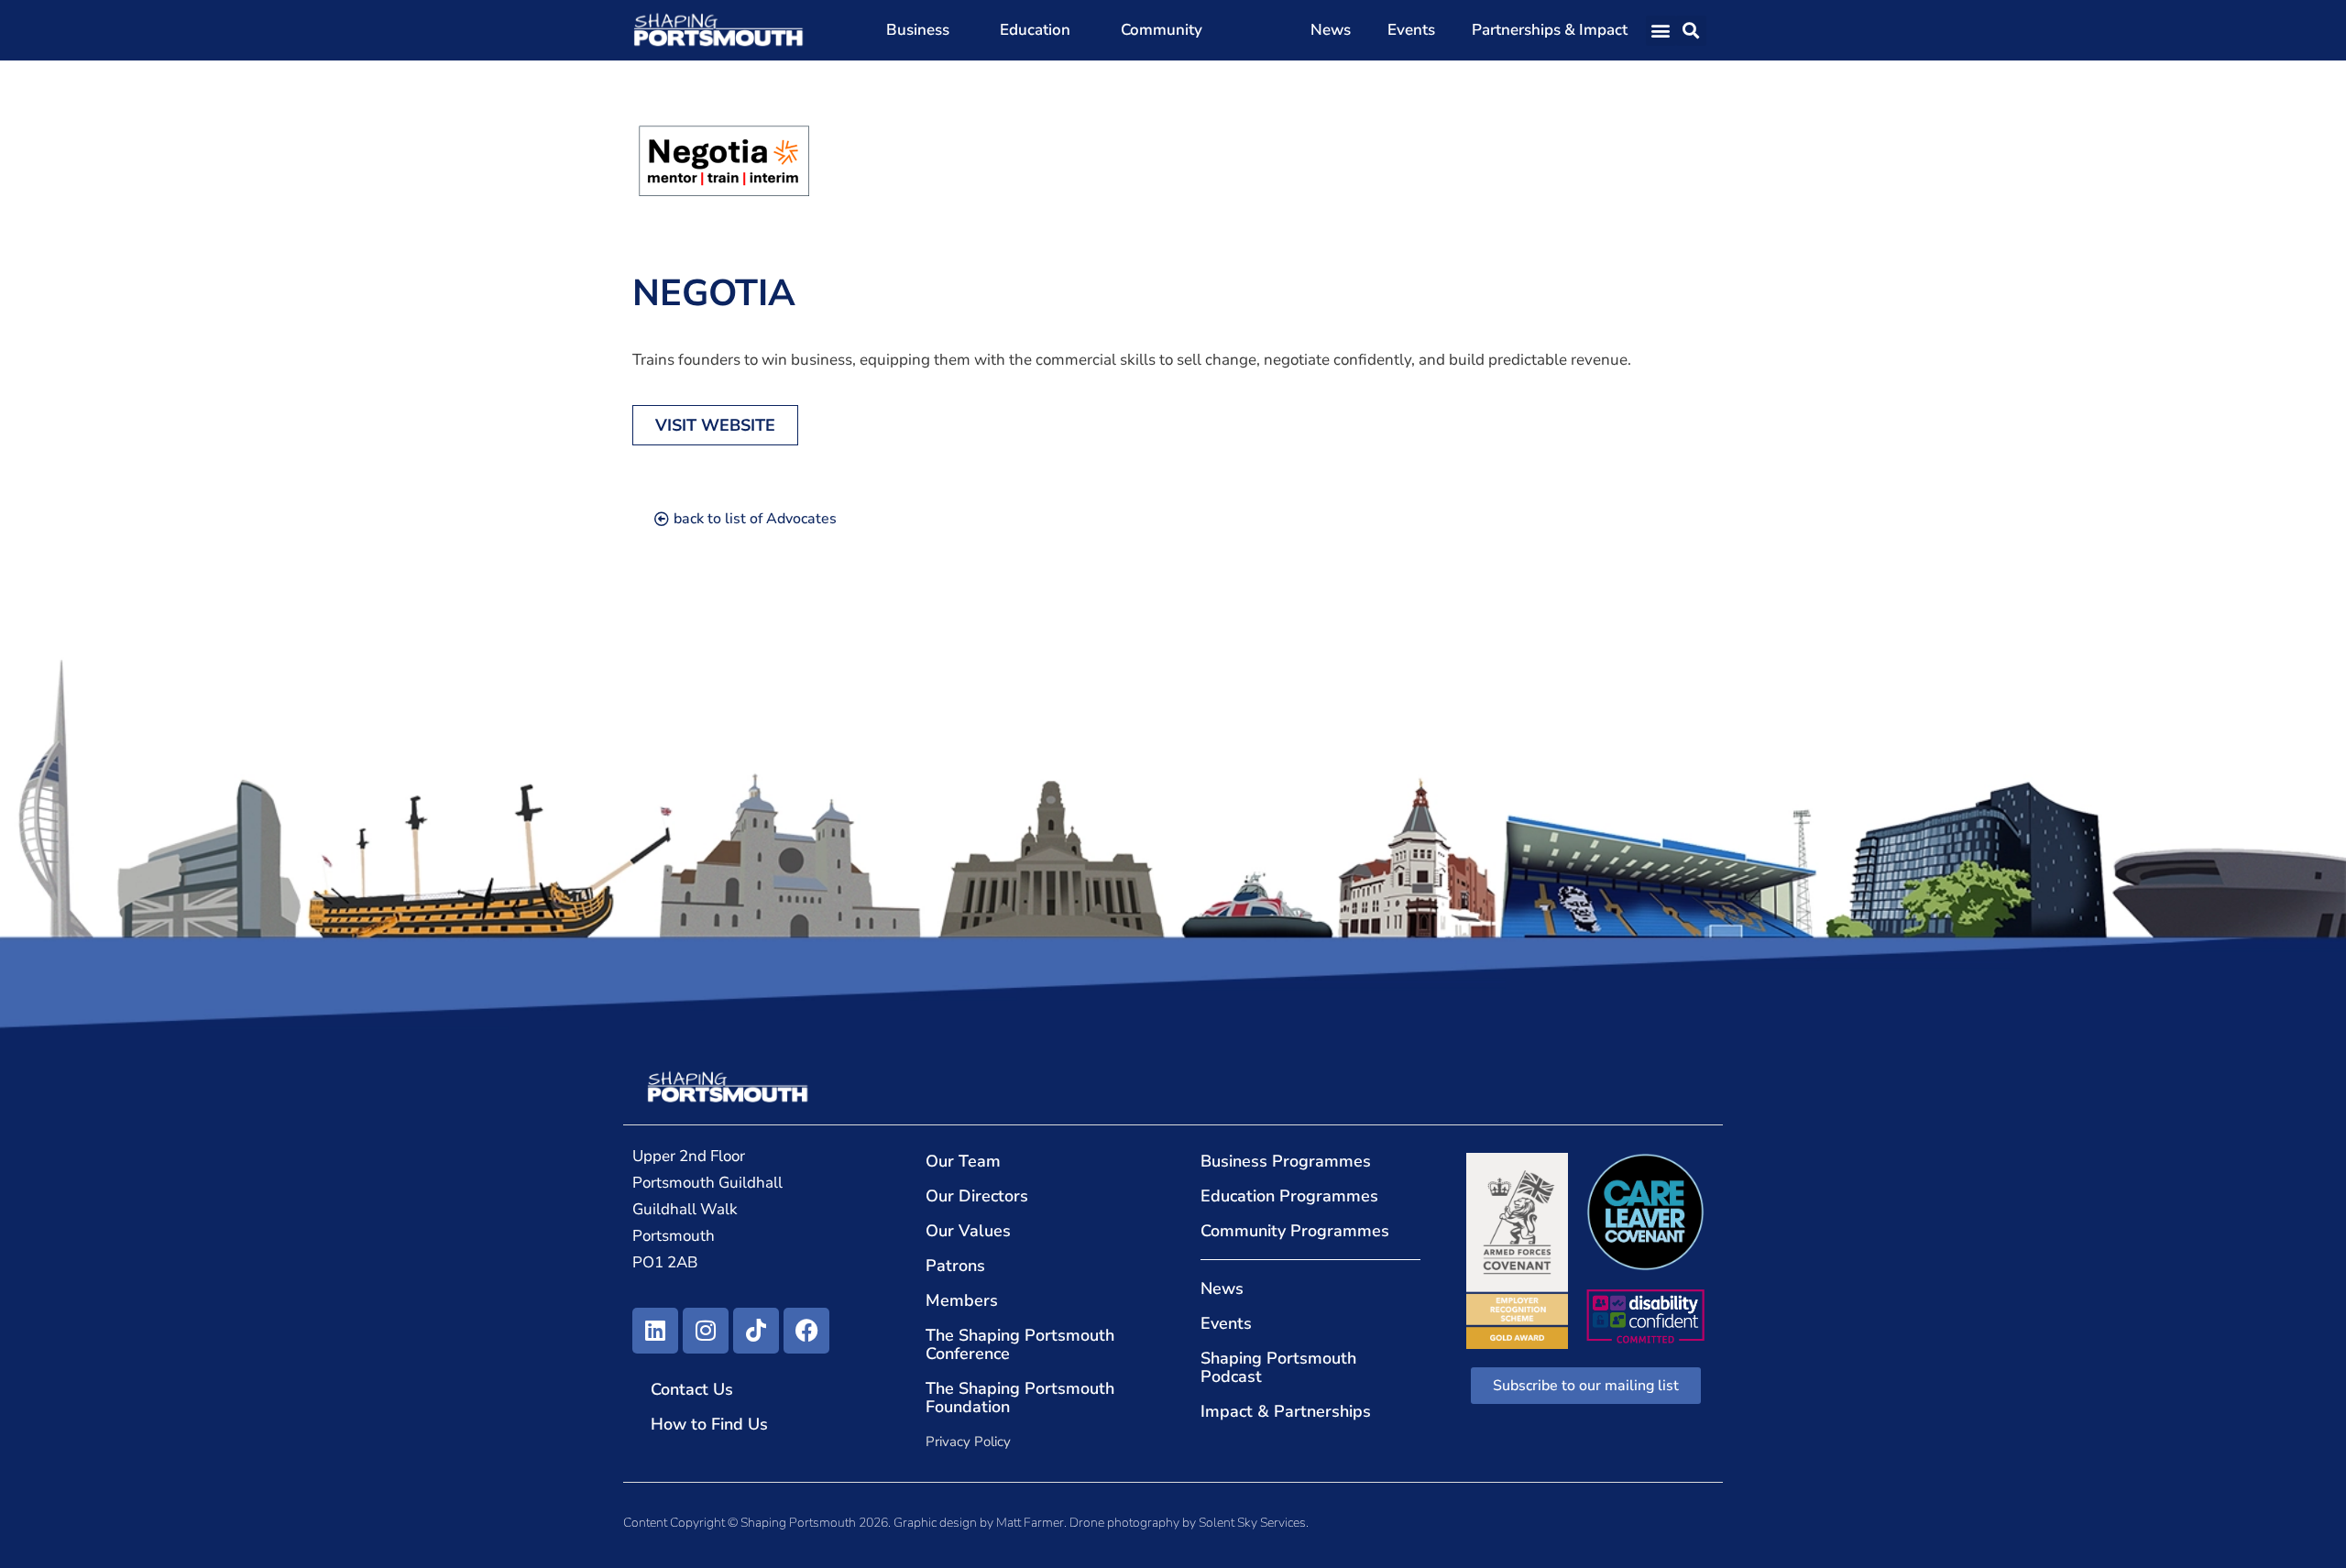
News (1331, 30)
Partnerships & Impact (1550, 30)
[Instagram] (706, 1331)
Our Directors (977, 1196)
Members (962, 1300)
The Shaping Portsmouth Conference (1020, 1344)
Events (1411, 30)
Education (1035, 30)
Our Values (968, 1231)
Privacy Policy (968, 1442)
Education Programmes (1289, 1196)
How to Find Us (709, 1424)
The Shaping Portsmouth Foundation (1020, 1398)
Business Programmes (1286, 1161)
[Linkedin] (655, 1331)
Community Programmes (1295, 1231)
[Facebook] (806, 1331)
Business (918, 30)
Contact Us (692, 1389)
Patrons (955, 1266)
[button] (1661, 31)
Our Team (963, 1161)
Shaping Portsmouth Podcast (1278, 1367)
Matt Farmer (1030, 1523)
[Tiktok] (756, 1331)
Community (1162, 30)
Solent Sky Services (1252, 1523)
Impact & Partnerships (1286, 1411)
